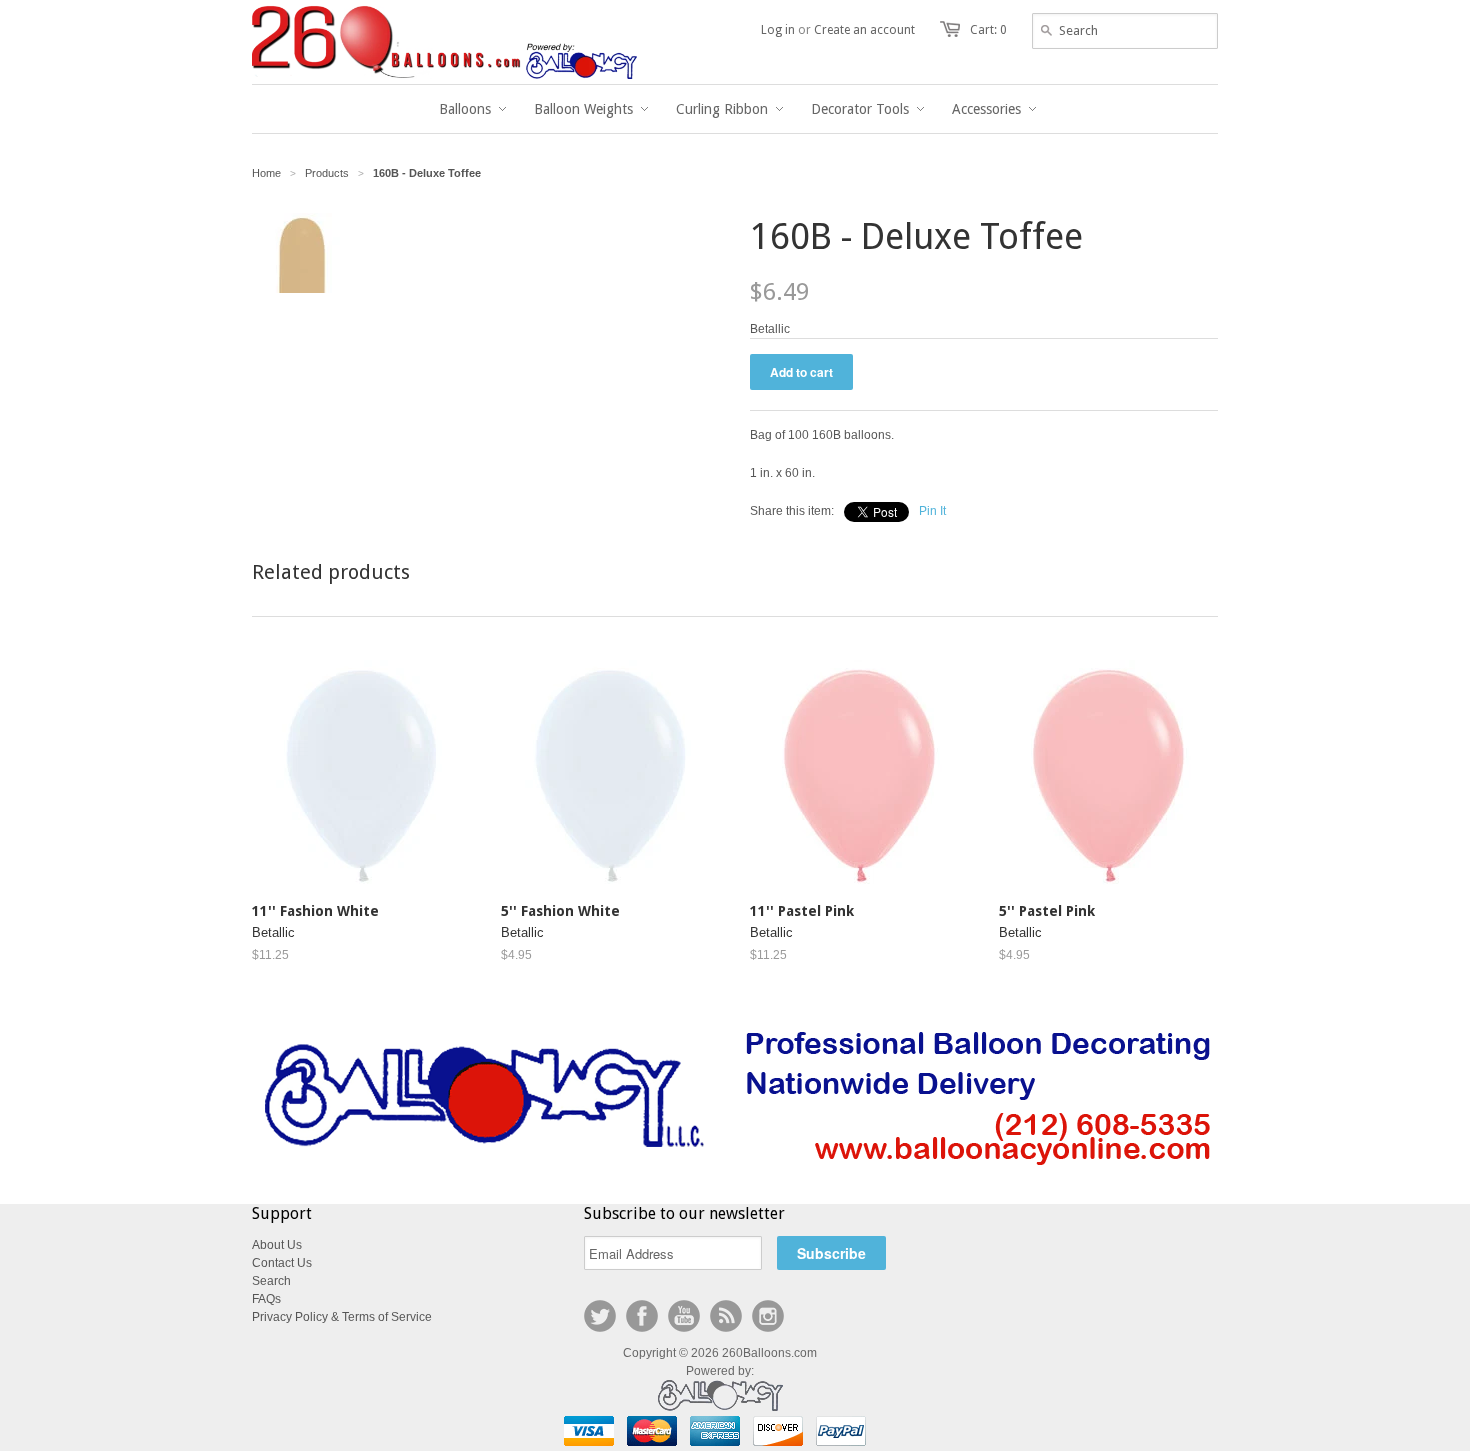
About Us (277, 1245)
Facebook (642, 1316)
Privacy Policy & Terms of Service (342, 1317)
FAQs (266, 1299)
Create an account (864, 30)
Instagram (768, 1316)
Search (271, 1281)
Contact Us (282, 1263)
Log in (778, 30)
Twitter (600, 1316)
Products (327, 173)
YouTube (684, 1316)
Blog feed (726, 1316)
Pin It (932, 511)
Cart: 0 (988, 30)
